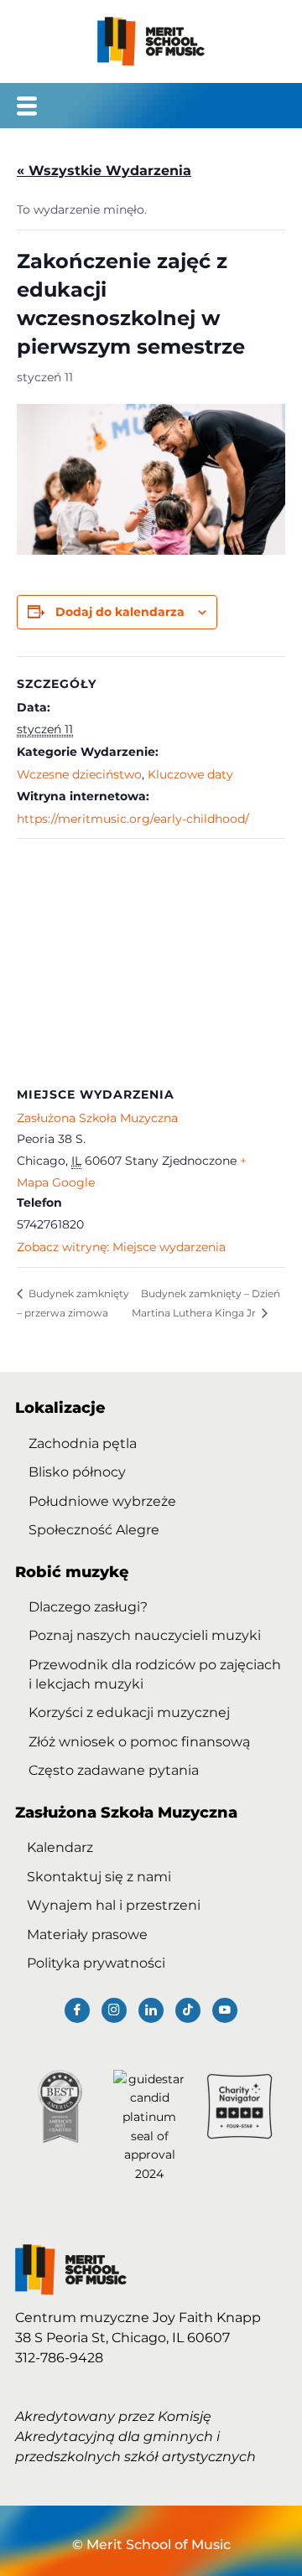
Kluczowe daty (190, 774)
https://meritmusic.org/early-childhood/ (133, 819)
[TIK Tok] (188, 2010)
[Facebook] (77, 2010)
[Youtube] (225, 2010)
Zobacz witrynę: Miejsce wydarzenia (121, 1247)
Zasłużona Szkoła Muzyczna (97, 1118)
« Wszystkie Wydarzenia (104, 171)
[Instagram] (114, 2010)
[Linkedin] (151, 2010)
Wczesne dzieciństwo (79, 774)
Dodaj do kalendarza (120, 612)
